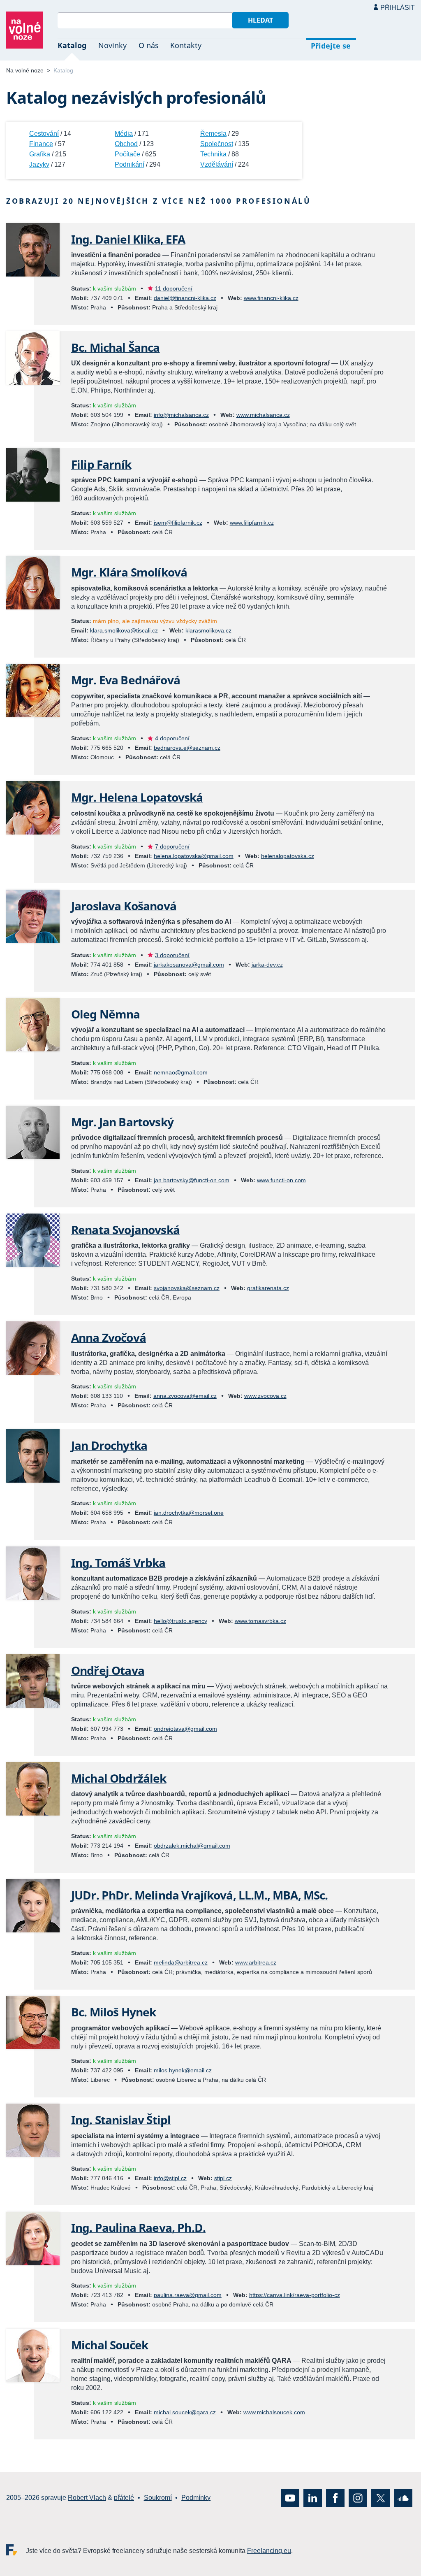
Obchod (126, 144)
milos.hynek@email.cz (183, 2070)
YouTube (290, 2498)
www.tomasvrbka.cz (260, 1621)
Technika (213, 154)
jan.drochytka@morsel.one (189, 1513)
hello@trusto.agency (180, 1621)
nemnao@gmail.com (181, 1072)
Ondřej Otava (108, 1670)
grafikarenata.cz (268, 1288)
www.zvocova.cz (265, 1396)
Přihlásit (398, 8)
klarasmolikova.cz (208, 630)
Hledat (260, 20)
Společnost (217, 144)
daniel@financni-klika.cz (185, 298)
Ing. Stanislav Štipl (121, 2120)
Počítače (127, 154)
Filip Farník (101, 464)
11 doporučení (174, 288)
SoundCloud (403, 2498)
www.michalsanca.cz (263, 415)
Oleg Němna (106, 1014)
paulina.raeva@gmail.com (188, 2295)
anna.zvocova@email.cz (185, 1396)
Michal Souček (110, 2345)
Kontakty (186, 45)
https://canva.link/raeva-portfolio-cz (295, 2295)
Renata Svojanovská (125, 1230)
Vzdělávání (217, 164)
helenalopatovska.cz (288, 856)
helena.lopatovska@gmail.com (194, 856)
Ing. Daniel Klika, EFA (128, 239)
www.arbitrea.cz (256, 1962)
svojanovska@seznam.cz (187, 1288)
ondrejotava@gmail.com (185, 1729)
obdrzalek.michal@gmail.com (192, 1846)
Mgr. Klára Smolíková (129, 572)
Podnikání (130, 164)
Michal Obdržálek (119, 1778)
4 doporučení (172, 738)
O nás (149, 45)
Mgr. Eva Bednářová (126, 680)
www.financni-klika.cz (271, 298)
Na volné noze (25, 70)
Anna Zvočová (109, 1337)
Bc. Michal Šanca (116, 347)
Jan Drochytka (109, 1445)
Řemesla (213, 134)
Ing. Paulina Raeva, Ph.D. (138, 2227)
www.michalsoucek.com (274, 2412)
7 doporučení (172, 846)
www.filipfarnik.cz (252, 523)
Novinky (112, 45)
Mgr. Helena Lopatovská (137, 797)
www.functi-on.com (281, 1180)
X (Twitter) (381, 2498)
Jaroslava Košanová (124, 906)
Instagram (358, 2498)
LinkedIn (313, 2498)
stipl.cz (223, 2178)
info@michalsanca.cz (181, 415)
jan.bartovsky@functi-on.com (192, 1180)
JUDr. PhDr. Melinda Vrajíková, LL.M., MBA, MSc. (200, 1895)
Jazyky (39, 164)
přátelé (124, 2498)
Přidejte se (331, 46)
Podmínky (196, 2498)
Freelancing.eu (16, 2549)
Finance (41, 144)
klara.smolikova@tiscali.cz (124, 630)
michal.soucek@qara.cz (185, 2412)
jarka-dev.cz (267, 965)
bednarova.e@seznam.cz (187, 748)
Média (124, 134)
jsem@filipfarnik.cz (178, 523)
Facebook (335, 2498)
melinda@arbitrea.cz (181, 1962)
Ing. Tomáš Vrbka (118, 1562)
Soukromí (158, 2498)
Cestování (44, 134)
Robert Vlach (87, 2498)
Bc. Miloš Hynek (113, 2012)
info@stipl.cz (170, 2178)
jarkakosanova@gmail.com (189, 965)
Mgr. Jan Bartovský (122, 1122)
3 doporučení (172, 955)
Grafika (40, 154)
